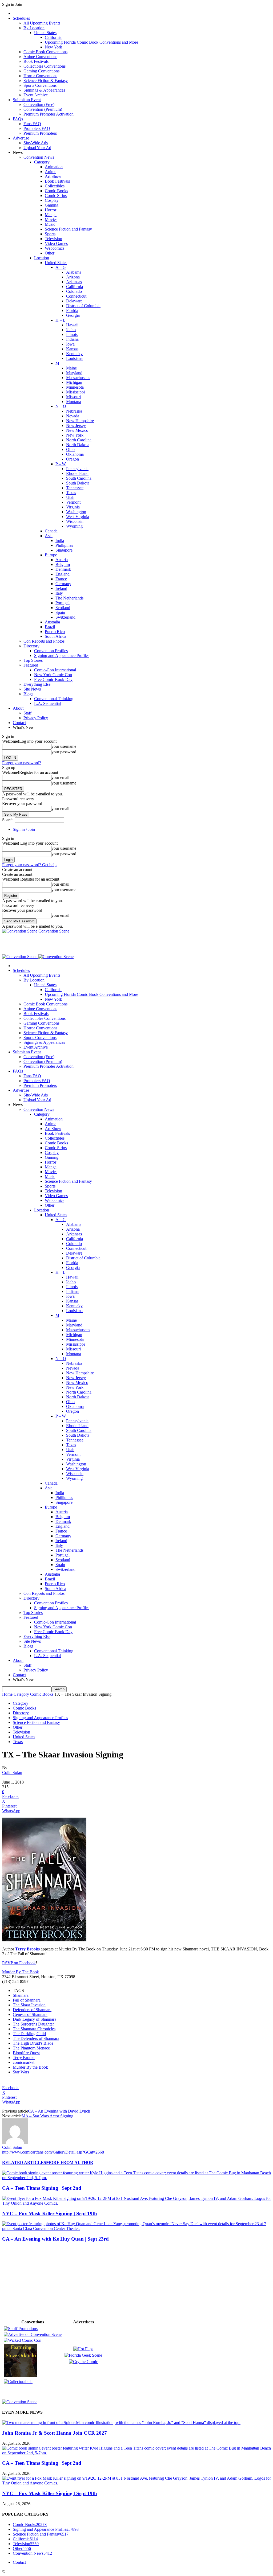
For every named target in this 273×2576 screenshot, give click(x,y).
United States (45, 33)
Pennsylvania (77, 469)
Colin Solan (12, 1772)
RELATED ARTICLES (24, 2162)
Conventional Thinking (54, 699)
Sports (50, 234)
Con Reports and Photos (44, 641)
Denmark (63, 569)
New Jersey (76, 426)
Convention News (39, 157)
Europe (51, 555)
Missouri (73, 397)
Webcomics (55, 248)
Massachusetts (78, 378)
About (18, 708)
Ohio (70, 449)
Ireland (61, 588)
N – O (61, 406)
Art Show (53, 176)
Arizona (73, 277)
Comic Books (56, 191)
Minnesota (75, 387)
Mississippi (75, 392)
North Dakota (78, 445)
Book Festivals (36, 61)
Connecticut (76, 296)
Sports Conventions (40, 85)
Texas (71, 493)
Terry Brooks (24, 2058)
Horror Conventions (40, 76)
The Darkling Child (29, 2034)
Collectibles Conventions (45, 66)
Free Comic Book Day (53, 679)
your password (64, 752)
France (61, 579)
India (60, 541)
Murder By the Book (30, 2067)
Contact (19, 723)
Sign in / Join (24, 829)
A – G (61, 267)
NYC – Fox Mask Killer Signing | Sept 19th (50, 2214)
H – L (61, 320)
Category (42, 162)
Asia (49, 536)
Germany (63, 584)
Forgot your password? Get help (29, 865)
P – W (61, 464)
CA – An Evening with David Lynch (59, 2111)
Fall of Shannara (27, 2000)
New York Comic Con (53, 675)
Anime (51, 172)
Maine (71, 368)
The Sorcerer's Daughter (33, 2024)
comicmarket (24, 2062)
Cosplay (52, 200)
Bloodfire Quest (26, 2053)
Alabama (74, 272)
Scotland (63, 608)
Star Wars (21, 2072)
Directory (31, 646)
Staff (27, 713)
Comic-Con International (55, 670)
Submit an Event (27, 100)
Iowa (70, 344)
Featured (31, 665)
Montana (74, 402)
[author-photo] (15, 2142)
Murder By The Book (21, 1972)
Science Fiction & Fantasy (46, 81)
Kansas (72, 349)
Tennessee (75, 488)
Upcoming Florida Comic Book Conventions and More (91, 42)
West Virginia (78, 517)
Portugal (63, 603)
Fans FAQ (32, 124)
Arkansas (74, 282)
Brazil (50, 627)
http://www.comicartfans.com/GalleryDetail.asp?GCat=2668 (53, 2152)
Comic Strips (56, 196)
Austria (62, 560)
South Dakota (78, 483)
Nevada (73, 416)
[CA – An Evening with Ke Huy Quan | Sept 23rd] (136, 2228)
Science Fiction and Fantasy (68, 229)
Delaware (74, 301)
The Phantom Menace (31, 2048)
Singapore (64, 550)
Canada (51, 531)
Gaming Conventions (41, 71)
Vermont (73, 502)
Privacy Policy (36, 718)
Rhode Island (77, 473)
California (53, 37)
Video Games (56, 243)
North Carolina (79, 440)
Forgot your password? (22, 763)
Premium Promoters (40, 133)
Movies (51, 219)
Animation (54, 167)
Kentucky (74, 354)
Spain (60, 612)
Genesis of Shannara (30, 2014)
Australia (52, 622)
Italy (59, 593)
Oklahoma (75, 454)
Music (50, 224)
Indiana (72, 339)
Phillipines (64, 545)
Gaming (52, 205)
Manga (51, 215)
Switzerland (65, 617)
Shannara (21, 1995)
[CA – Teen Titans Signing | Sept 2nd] (136, 2178)
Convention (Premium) (43, 109)
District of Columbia (83, 306)
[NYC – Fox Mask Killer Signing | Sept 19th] (136, 2203)
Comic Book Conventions (45, 52)
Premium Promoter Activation (49, 114)
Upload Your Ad (37, 148)
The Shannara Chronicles (34, 2029)
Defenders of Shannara (32, 2010)
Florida (72, 311)
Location (42, 258)
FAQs (18, 119)
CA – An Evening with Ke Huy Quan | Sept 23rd (55, 2239)
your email (60, 777)
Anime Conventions (40, 57)
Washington (76, 512)
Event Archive (36, 95)
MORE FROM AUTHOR (70, 2162)
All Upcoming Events (42, 23)
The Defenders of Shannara (36, 2038)
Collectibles (55, 186)
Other (50, 253)
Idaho (71, 330)
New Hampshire (80, 421)
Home (7, 1694)
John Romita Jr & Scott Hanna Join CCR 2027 (55, 2433)
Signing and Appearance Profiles (62, 656)
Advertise (21, 138)
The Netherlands (69, 598)
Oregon (73, 459)
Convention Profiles (51, 651)
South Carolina (79, 478)
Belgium (63, 564)
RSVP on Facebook (19, 1963)
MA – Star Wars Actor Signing (47, 2116)
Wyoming (74, 526)
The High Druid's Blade (33, 2043)
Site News (32, 689)
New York (53, 47)
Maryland (74, 373)
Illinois (72, 334)
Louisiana (74, 358)
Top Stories (33, 660)
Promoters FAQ (37, 128)
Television (53, 239)
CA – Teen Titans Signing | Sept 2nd (42, 2188)
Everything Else (37, 684)
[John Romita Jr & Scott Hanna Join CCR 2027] (121, 2423)
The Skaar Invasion (29, 2005)
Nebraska (74, 411)
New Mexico (77, 430)
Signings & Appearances (44, 90)
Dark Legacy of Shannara (35, 2019)
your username (64, 746)
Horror (51, 210)
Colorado (74, 291)
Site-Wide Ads (36, 143)
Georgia (73, 315)
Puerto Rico (55, 632)
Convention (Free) (39, 104)
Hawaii (72, 325)
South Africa (55, 636)
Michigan (74, 382)
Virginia (73, 507)
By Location (34, 28)
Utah (70, 497)
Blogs (28, 694)
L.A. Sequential (47, 703)
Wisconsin (75, 521)
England (63, 574)
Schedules (21, 18)
